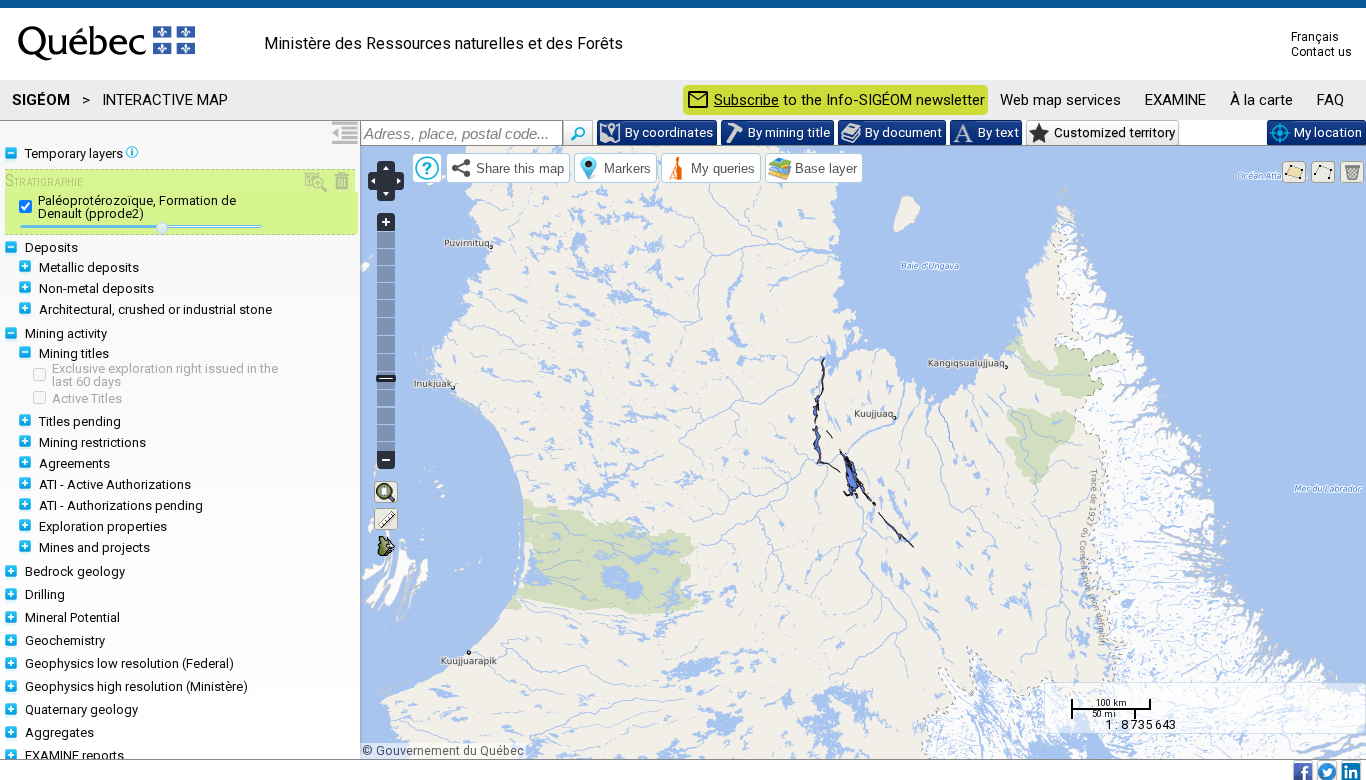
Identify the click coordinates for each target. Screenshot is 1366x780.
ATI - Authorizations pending (121, 505)
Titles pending (80, 421)
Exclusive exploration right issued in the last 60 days (165, 375)
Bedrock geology (75, 571)
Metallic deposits (89, 267)
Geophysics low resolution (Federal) (129, 663)
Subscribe (746, 100)
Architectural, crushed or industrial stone (155, 309)
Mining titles (74, 353)
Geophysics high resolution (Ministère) (136, 686)
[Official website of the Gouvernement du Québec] (106, 67)
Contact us (1321, 52)
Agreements (74, 463)
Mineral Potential (72, 617)
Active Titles (87, 398)
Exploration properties (103, 526)
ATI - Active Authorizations (115, 484)
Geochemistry (65, 640)
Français (1315, 37)
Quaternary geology (81, 709)
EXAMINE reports (74, 755)
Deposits (51, 247)
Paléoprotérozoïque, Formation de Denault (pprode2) (137, 207)
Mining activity (66, 333)
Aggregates (59, 732)
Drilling (45, 594)
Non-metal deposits (96, 288)
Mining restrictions (92, 442)
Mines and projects (94, 547)
